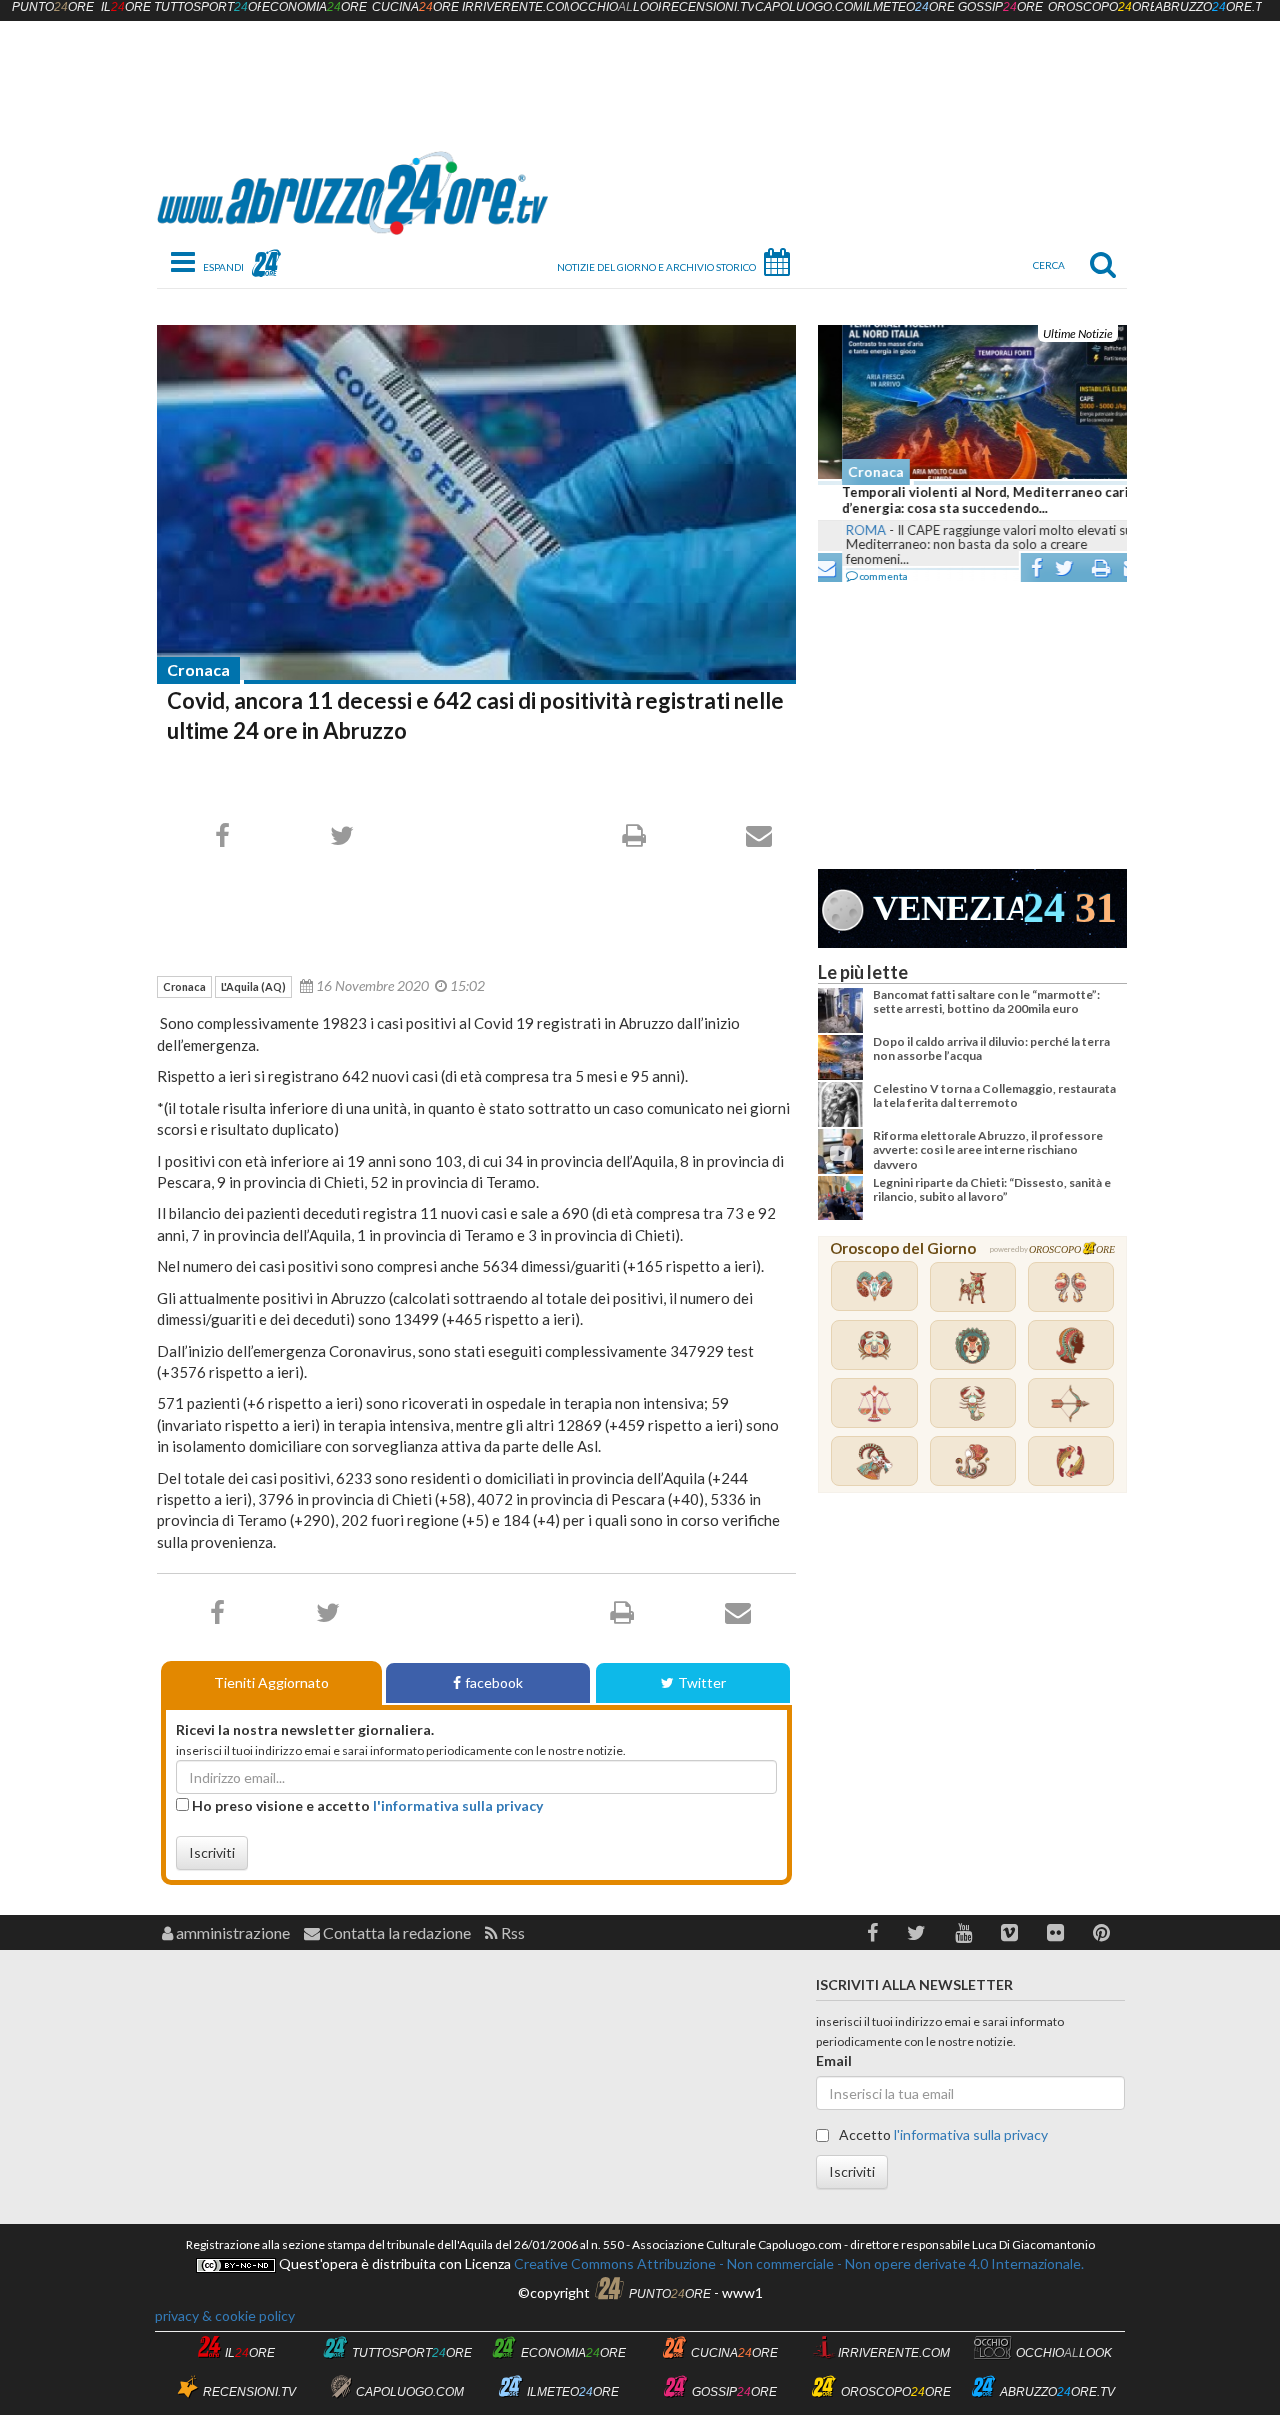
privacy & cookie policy (225, 2315)
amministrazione (231, 1932)
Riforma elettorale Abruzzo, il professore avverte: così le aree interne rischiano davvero (988, 1150)
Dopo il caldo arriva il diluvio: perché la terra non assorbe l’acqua (991, 1048)
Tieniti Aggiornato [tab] (271, 1682)
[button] (872, 1932)
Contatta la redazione (395, 1932)
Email (834, 2060)
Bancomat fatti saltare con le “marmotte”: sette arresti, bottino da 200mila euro (986, 1001)
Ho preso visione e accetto (366, 1805)
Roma (842, 530)
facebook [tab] (494, 1682)
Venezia (948, 908)
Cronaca (198, 669)
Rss (511, 1932)
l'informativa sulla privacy (458, 1805)
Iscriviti (212, 1852)
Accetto (942, 2134)
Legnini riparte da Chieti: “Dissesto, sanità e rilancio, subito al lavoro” (992, 1189)
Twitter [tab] (702, 1682)
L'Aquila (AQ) (253, 986)
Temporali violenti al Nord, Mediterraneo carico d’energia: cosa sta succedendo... (969, 500)
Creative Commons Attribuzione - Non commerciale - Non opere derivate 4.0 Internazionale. (797, 2263)
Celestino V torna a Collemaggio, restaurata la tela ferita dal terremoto (994, 1095)
